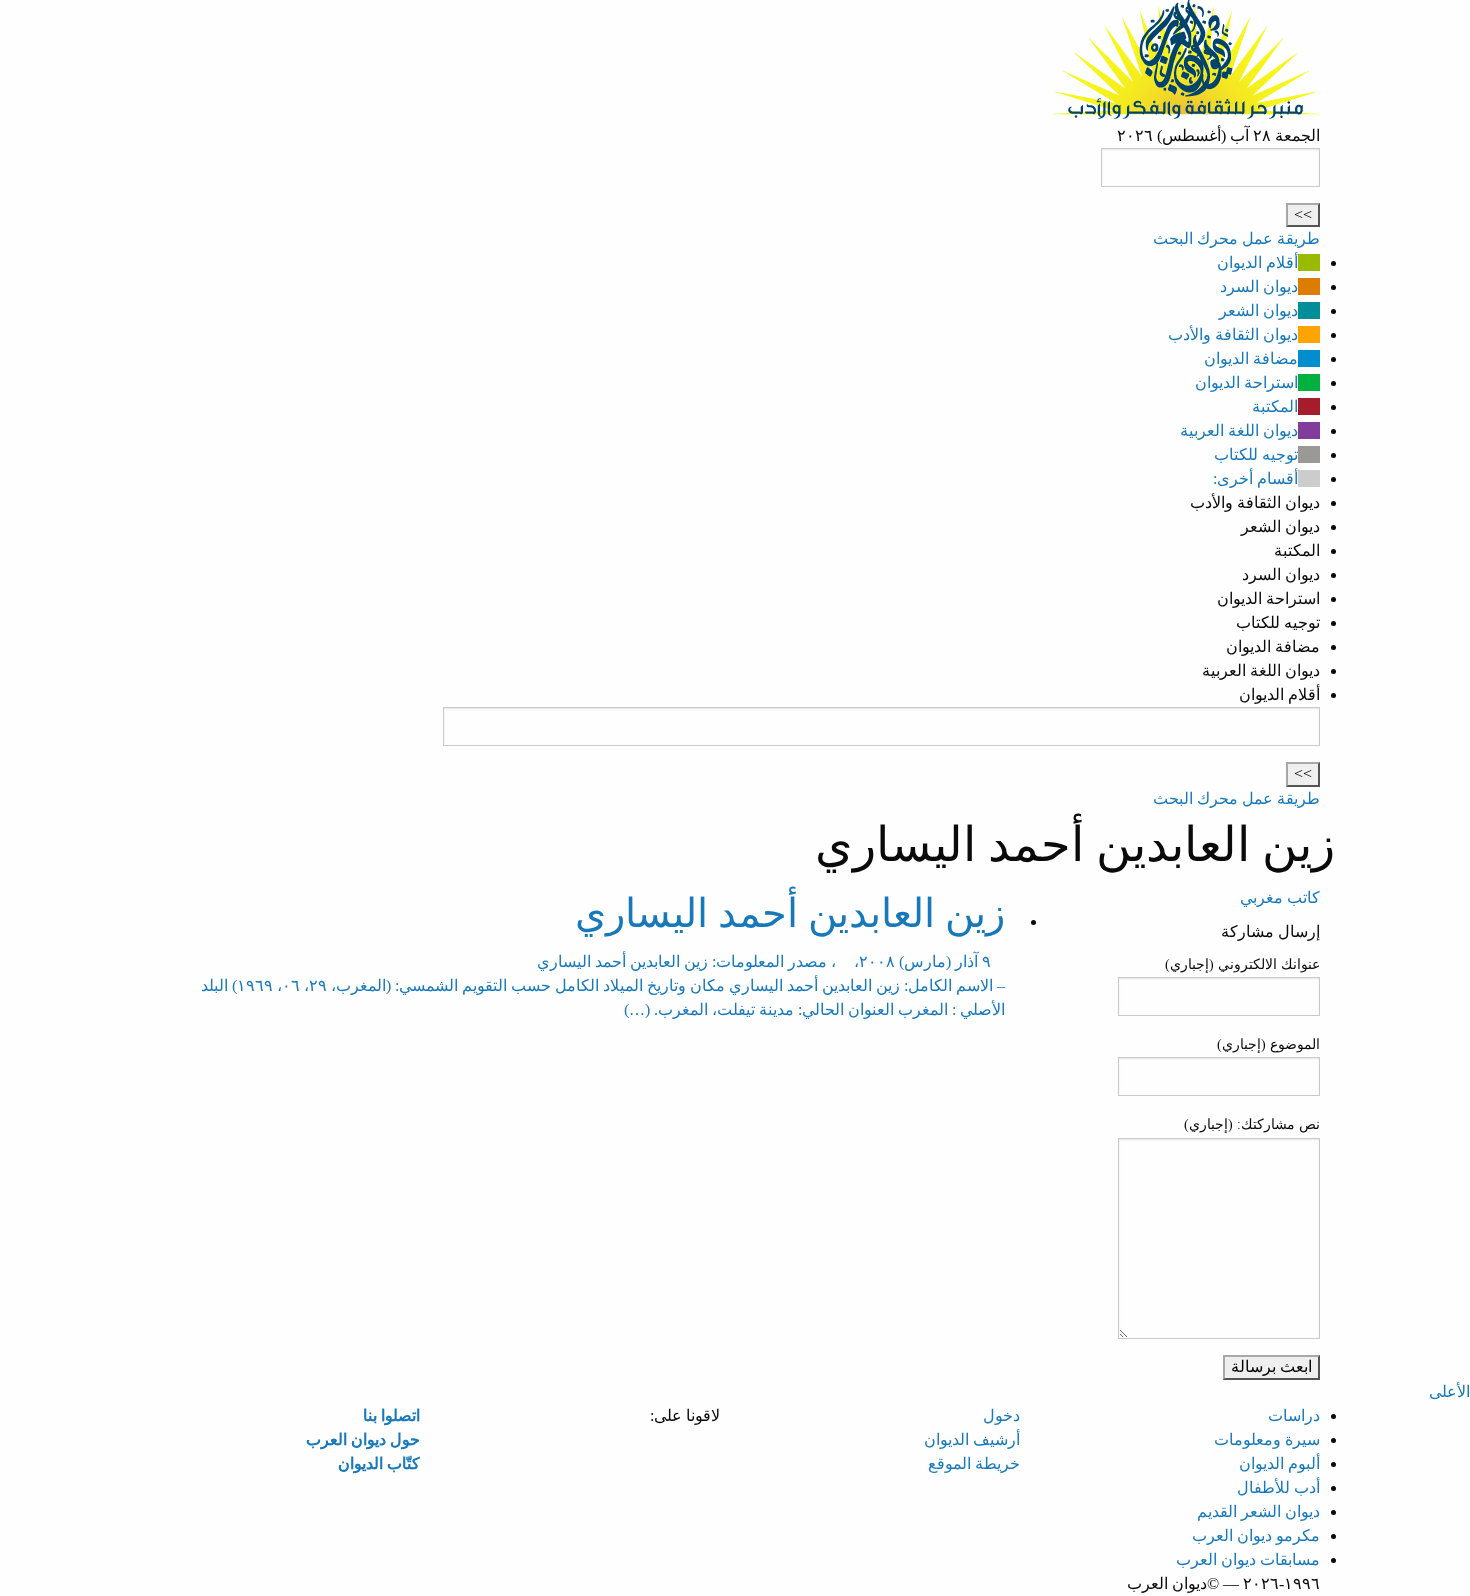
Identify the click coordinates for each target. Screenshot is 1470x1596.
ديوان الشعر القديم (1258, 1511)
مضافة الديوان (1251, 358)
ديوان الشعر (1258, 310)
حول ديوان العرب (363, 1439)
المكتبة (1275, 406)
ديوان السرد (1259, 286)
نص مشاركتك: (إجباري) (1252, 1124)
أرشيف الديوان (972, 1439)
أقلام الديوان (1257, 262)
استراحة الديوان (1246, 382)
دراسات (1294, 1415)
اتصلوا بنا (391, 1415)
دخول (1001, 1415)
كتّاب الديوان (379, 1463)
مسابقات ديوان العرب (1248, 1559)
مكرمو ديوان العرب (1256, 1535)
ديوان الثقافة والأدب (1233, 334)
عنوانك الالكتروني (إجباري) (1242, 964)
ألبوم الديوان (1279, 1463)
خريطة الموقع (974, 1463)
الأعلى (1449, 1391)
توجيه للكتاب (1256, 454)
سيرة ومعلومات (1267, 1439)
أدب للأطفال (1278, 1487)
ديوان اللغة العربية (1239, 430)
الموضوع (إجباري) (1268, 1044)
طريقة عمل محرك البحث (1236, 238)
